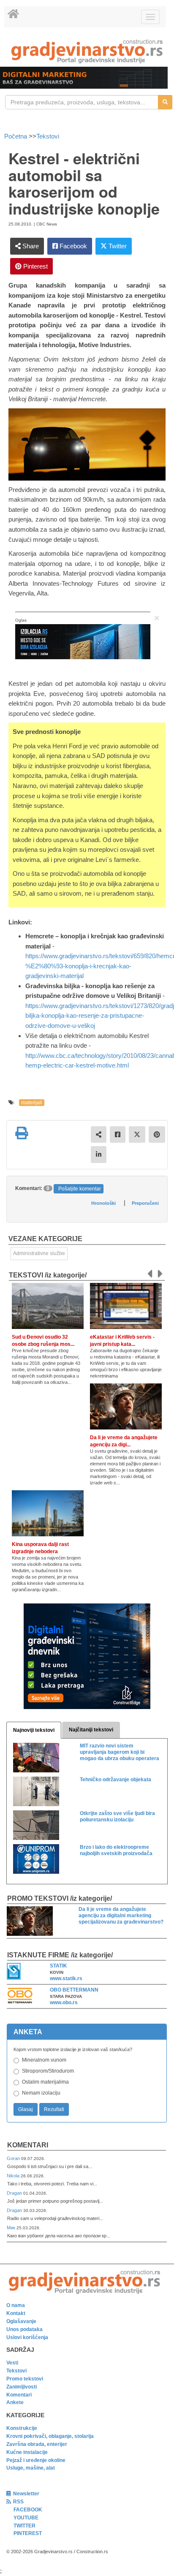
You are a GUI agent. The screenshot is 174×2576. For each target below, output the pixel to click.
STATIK (58, 1966)
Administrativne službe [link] (39, 1253)
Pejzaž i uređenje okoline (36, 2460)
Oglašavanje (21, 2321)
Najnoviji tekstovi (34, 1730)
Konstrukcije (22, 2428)
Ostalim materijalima (45, 2082)
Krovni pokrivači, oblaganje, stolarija (50, 2436)
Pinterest (35, 266)
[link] (87, 51)
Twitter (117, 246)
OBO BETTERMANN (74, 1990)
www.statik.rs (66, 1978)
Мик (12, 2228)
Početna (16, 136)
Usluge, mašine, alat (31, 2468)
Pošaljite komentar (80, 1189)
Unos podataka (24, 2329)
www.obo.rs (64, 2003)
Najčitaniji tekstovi (91, 1730)
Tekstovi (48, 136)
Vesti (12, 2363)
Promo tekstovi (25, 2379)
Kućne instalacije (27, 2452)
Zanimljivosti (22, 2387)
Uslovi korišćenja (27, 2337)
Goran (14, 2158)
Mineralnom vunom (44, 2060)
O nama (16, 2305)
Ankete (15, 2402)
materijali (32, 1103)
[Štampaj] (22, 1133)
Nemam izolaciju (41, 2093)
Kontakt (16, 2313)
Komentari (28, 2145)
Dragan (15, 2193)
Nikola (14, 2176)
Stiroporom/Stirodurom (48, 2071)
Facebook (72, 246)
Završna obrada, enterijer (37, 2444)
